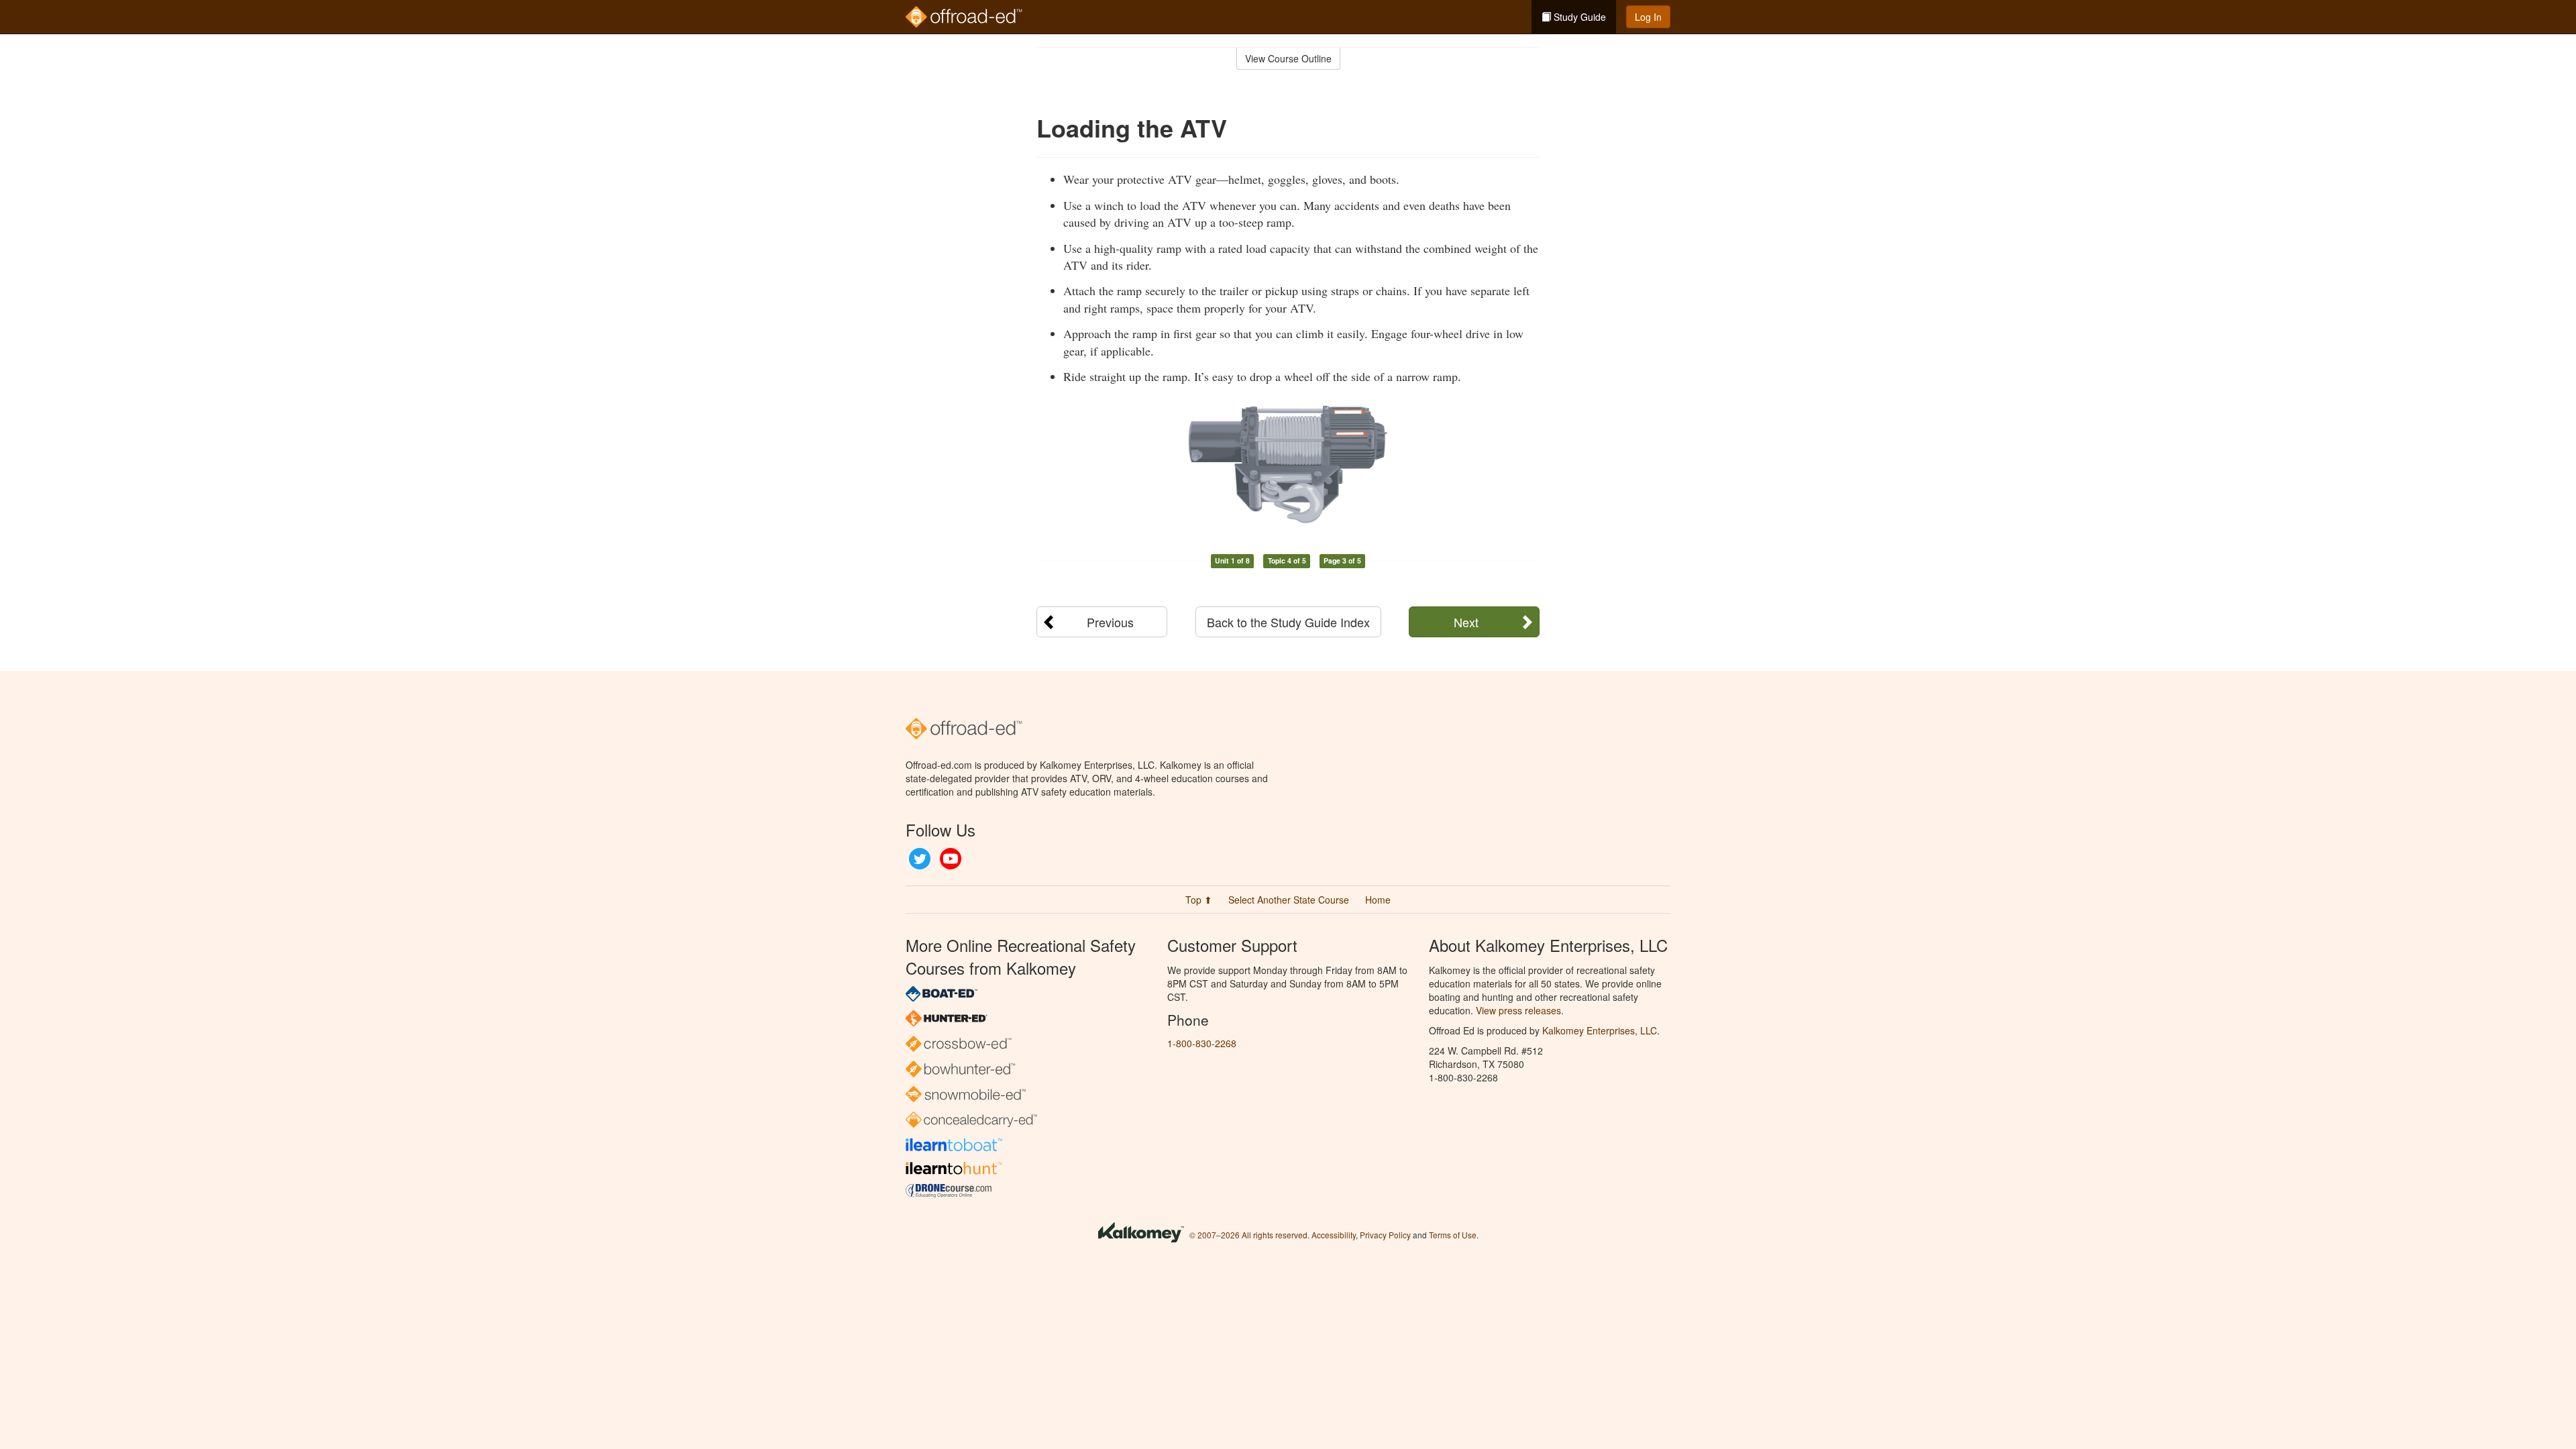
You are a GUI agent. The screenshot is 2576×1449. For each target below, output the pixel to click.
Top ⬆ (1199, 900)
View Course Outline (1288, 58)
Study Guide (1578, 17)
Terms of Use (1453, 1235)
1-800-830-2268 (1202, 1043)
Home (1378, 900)
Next (1466, 622)
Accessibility (1334, 1235)
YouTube (951, 859)
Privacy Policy (1385, 1235)
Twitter (920, 859)
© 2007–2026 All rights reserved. (1249, 1235)
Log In (1648, 17)
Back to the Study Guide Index (1288, 622)
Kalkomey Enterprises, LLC (1600, 1030)
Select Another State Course (1289, 900)
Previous (1110, 622)
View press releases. (1520, 1010)
